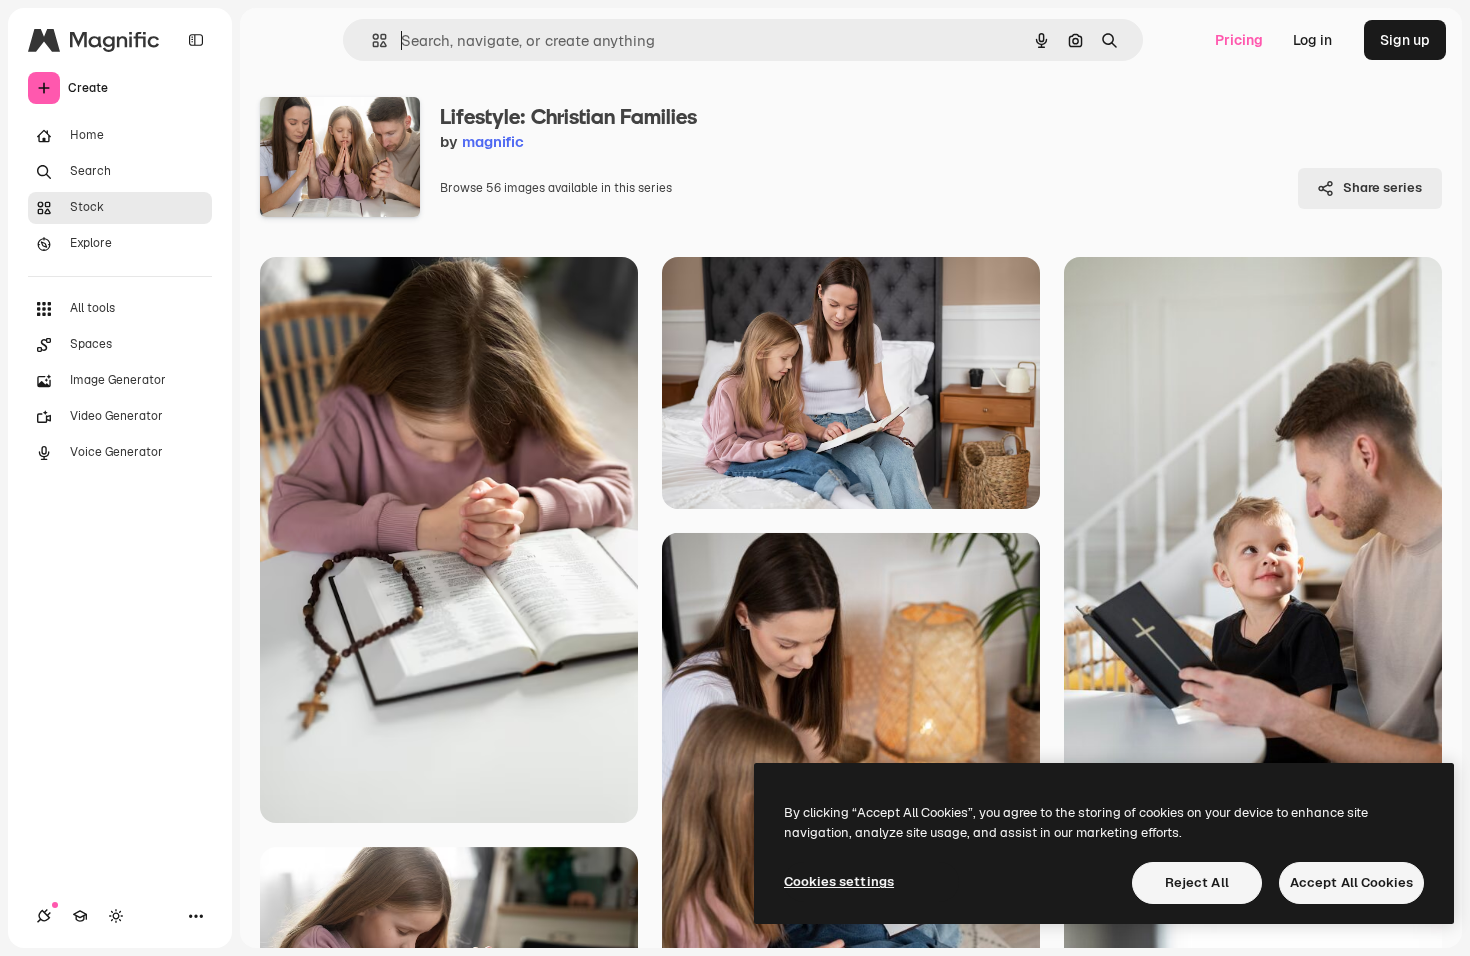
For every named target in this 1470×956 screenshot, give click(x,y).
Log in (1312, 40)
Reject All (1197, 882)
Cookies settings (839, 881)
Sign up (1405, 40)
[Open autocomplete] (371, 40)
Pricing (1239, 40)
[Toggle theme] (116, 916)
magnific (493, 141)
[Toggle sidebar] (196, 40)
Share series (1382, 187)
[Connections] (44, 916)
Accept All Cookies (1351, 882)
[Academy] (80, 916)
